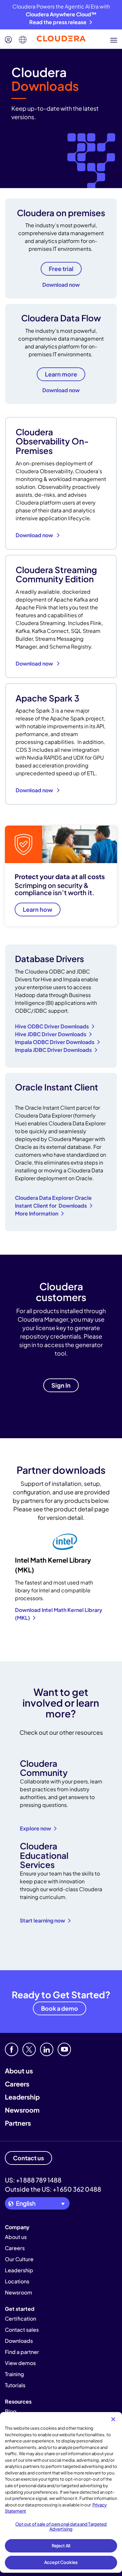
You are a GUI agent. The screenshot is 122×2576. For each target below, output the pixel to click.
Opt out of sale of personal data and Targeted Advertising (61, 2527)
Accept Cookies (61, 2562)
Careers (17, 2084)
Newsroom (22, 2110)
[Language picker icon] (23, 40)
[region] (61, 2492)
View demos (20, 2363)
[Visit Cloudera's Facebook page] (12, 2049)
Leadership (22, 2097)
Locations (17, 2281)
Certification (20, 2318)
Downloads (19, 2341)
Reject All (61, 2546)
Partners (18, 2123)
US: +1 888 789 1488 (33, 2180)
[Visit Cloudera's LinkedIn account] (47, 2049)
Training (14, 2374)
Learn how (38, 909)
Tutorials (15, 2385)
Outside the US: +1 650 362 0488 (53, 2189)
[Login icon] (8, 40)
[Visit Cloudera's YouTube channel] (64, 2049)
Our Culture (19, 2259)
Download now (61, 285)
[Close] (113, 2419)
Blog (11, 2411)
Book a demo (60, 2008)
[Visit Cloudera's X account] (29, 2049)
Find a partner (22, 2352)
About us (19, 2071)
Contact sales (22, 2330)
